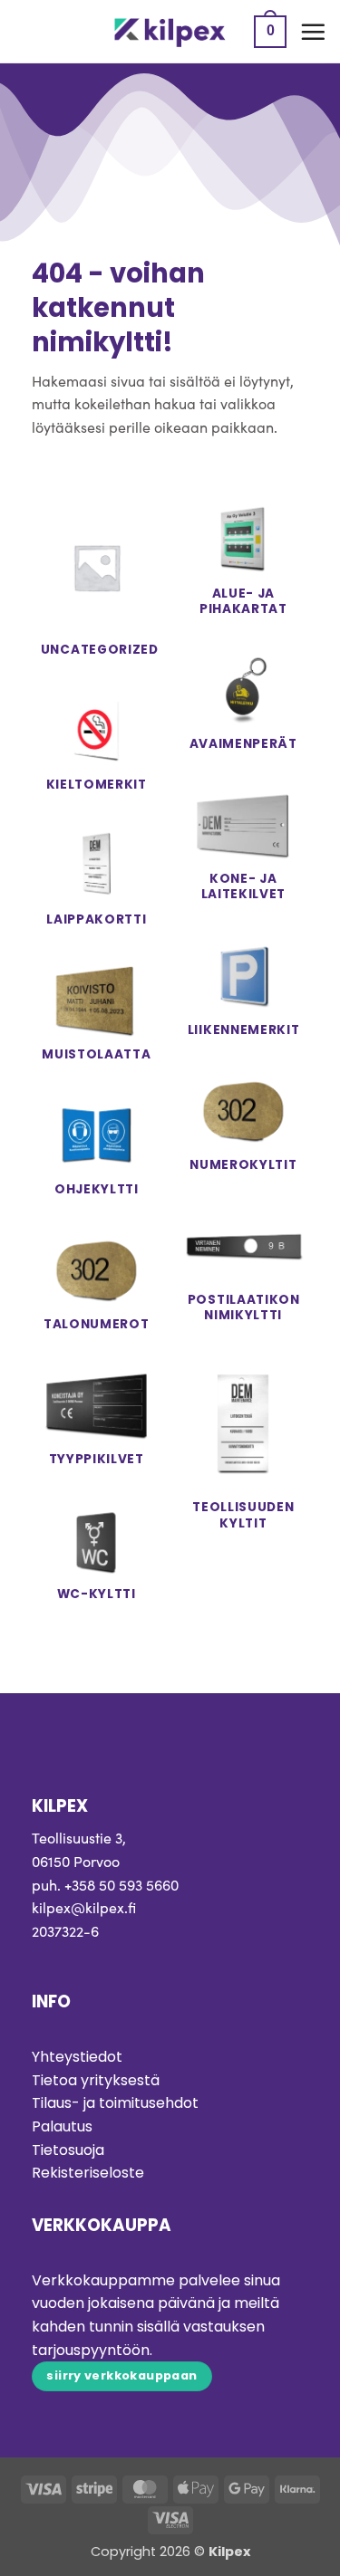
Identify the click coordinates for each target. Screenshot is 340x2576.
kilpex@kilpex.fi (84, 1907)
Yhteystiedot (77, 2057)
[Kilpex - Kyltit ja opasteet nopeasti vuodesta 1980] (170, 32)
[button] (270, 32)
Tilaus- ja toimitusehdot (115, 2103)
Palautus (62, 2126)
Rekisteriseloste (88, 2173)
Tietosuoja (68, 2150)
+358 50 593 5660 (121, 1885)
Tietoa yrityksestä (96, 2080)
